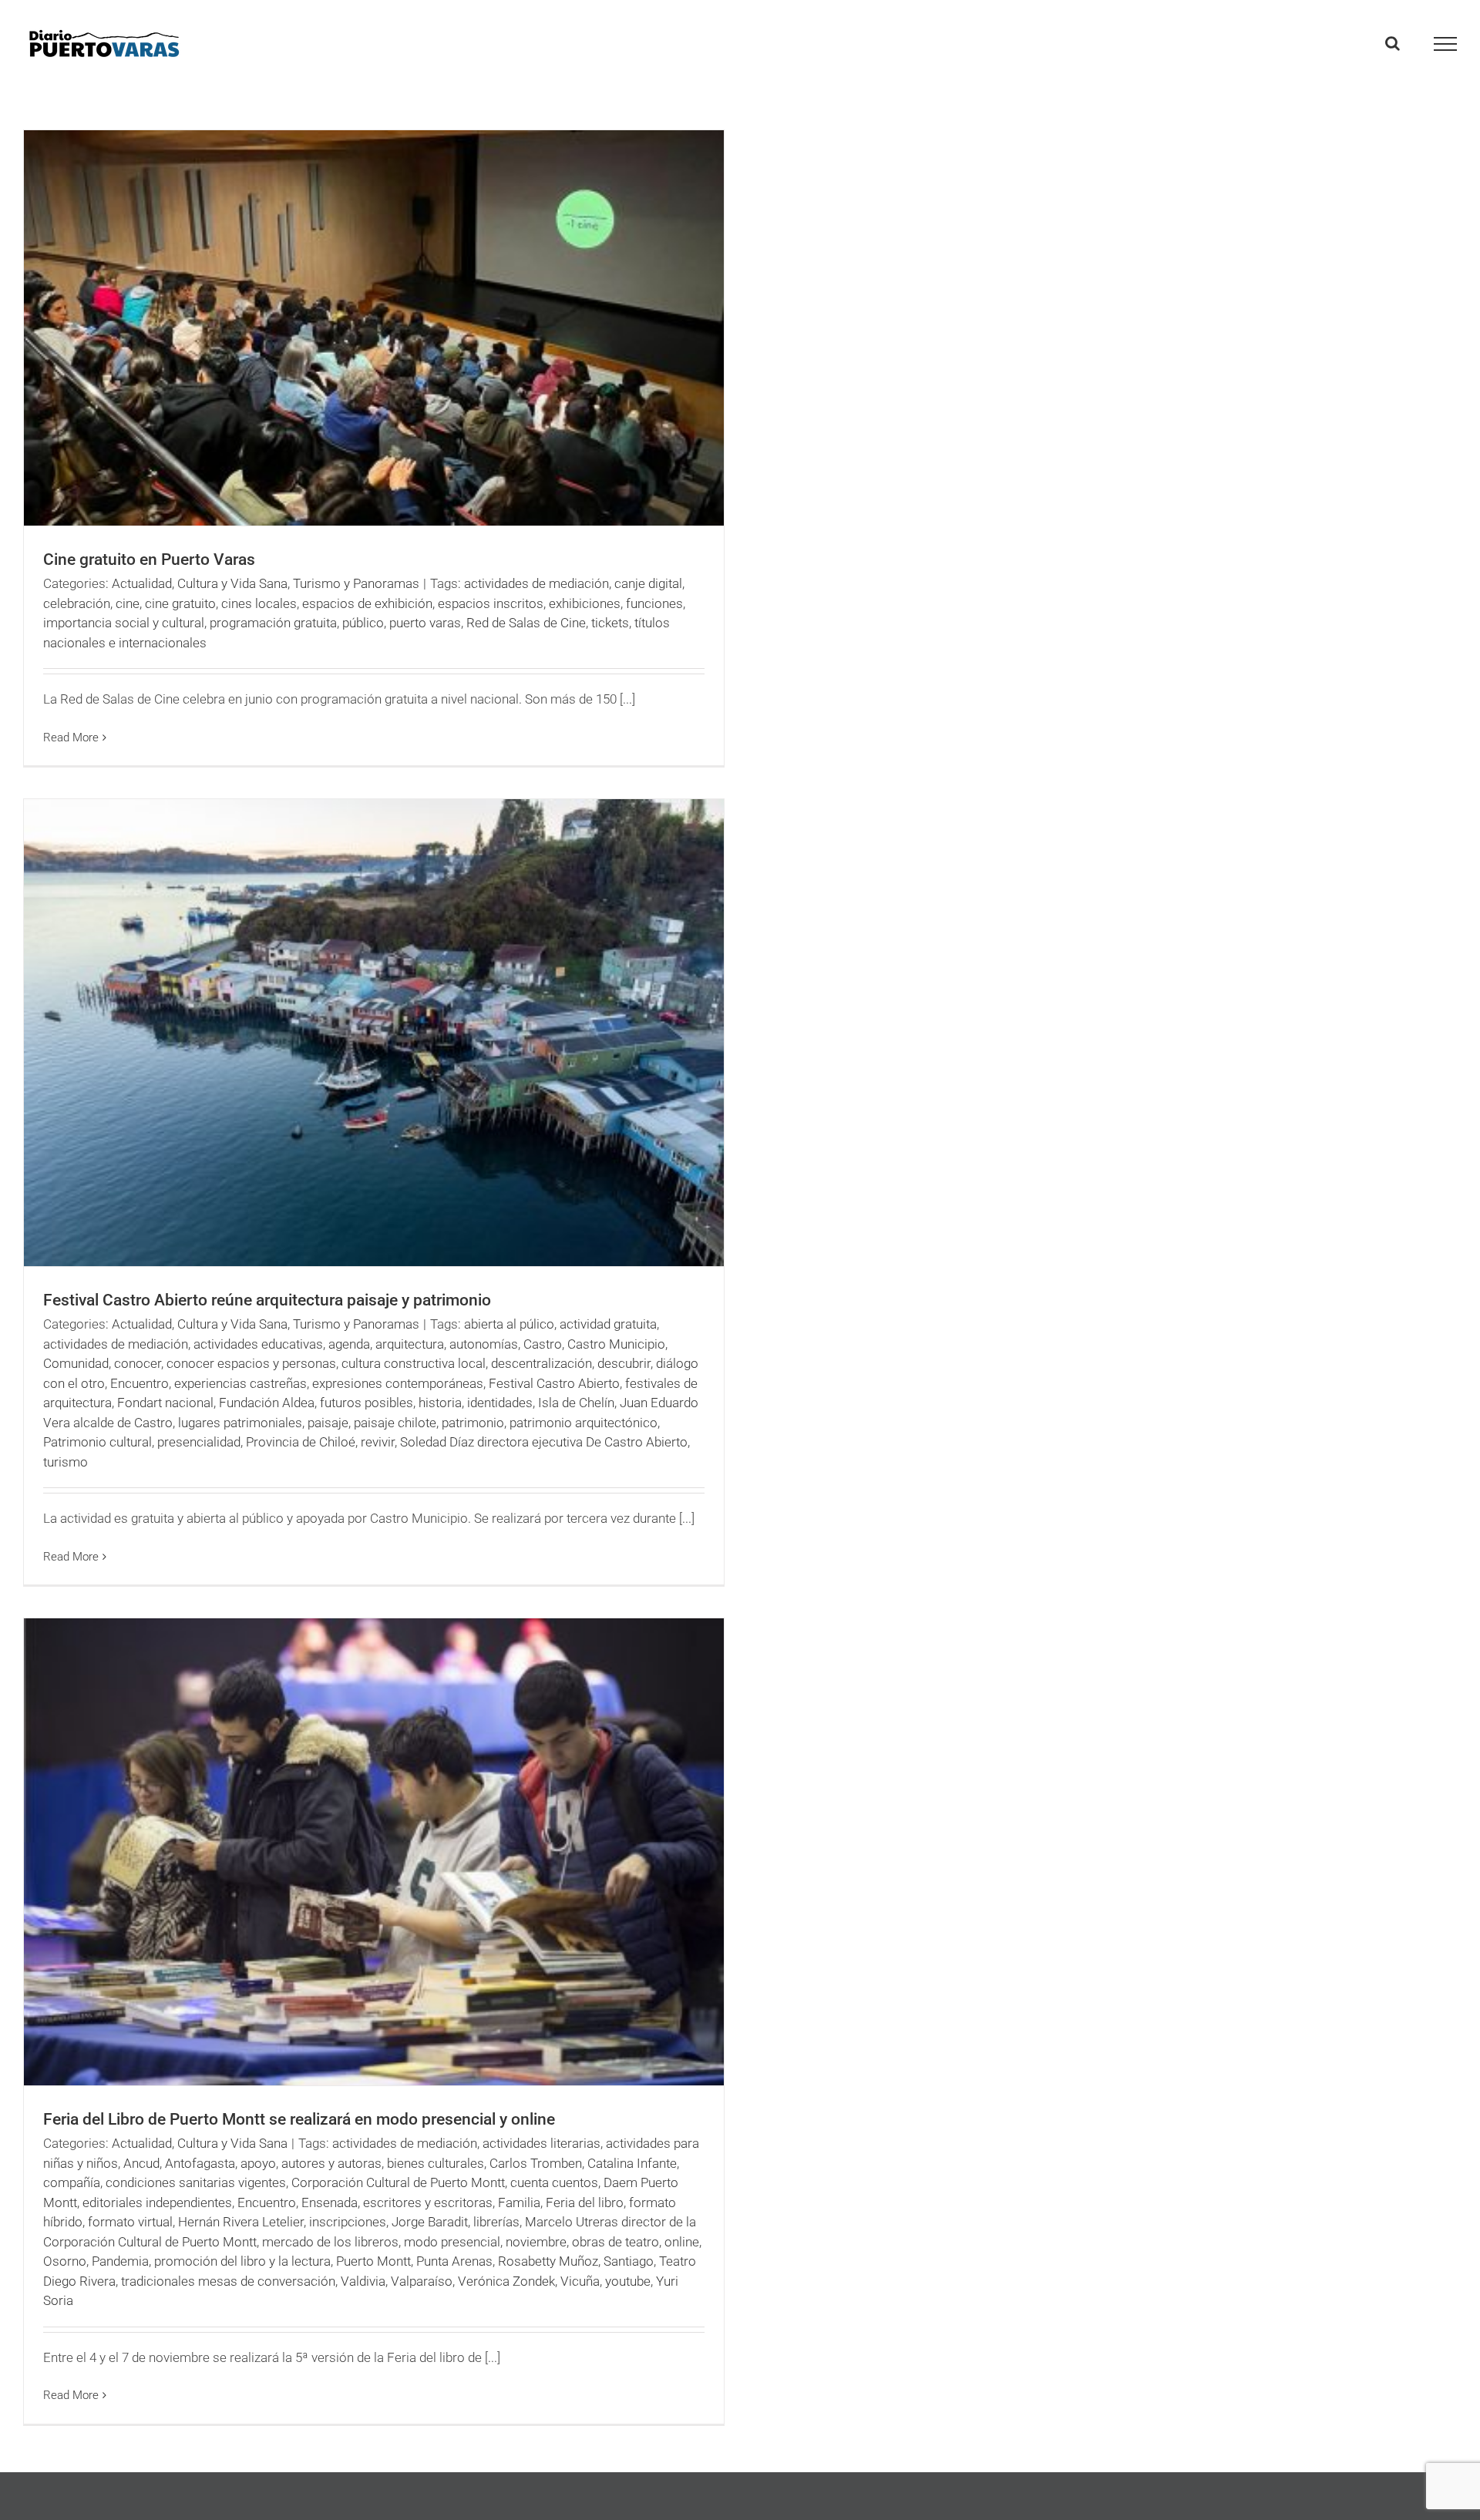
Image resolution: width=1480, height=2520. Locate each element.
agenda (349, 1344)
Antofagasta (200, 2163)
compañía (72, 2182)
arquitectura (410, 1344)
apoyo (258, 2163)
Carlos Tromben (536, 2163)
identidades (500, 1403)
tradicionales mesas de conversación (228, 2281)
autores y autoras (331, 2163)
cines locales (259, 603)
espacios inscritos (491, 603)
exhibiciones (585, 603)
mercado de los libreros (330, 2242)
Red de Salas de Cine (526, 623)
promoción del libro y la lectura (242, 2261)
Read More (71, 738)
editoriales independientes (157, 2202)
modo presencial (452, 2242)
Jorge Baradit (430, 2222)
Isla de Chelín (576, 1403)
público (363, 623)
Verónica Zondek (506, 2281)
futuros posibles (367, 1403)
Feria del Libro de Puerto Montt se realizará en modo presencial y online (299, 2119)
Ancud (141, 2163)
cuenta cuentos (554, 2182)
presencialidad (199, 1442)
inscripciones (348, 2222)
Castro (543, 1344)
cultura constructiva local (414, 1363)
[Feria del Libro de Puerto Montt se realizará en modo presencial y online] (374, 1852)
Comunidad (76, 1363)
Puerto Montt (373, 2261)
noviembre (536, 2242)
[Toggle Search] (1393, 43)
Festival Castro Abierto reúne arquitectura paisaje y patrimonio (267, 1300)
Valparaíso (422, 2281)
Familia (519, 2202)
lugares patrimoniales (240, 1423)
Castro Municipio (616, 1344)
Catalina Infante (632, 2163)
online (682, 2242)
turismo (66, 1462)
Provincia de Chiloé (301, 1442)
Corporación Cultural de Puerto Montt (398, 2182)
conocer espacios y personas (251, 1363)
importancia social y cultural (124, 623)
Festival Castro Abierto (554, 1383)
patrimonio (473, 1423)
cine (128, 603)
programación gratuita (273, 623)
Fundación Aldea (267, 1403)
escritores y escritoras (428, 2202)
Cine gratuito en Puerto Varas (149, 559)
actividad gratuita (608, 1324)
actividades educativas (258, 1344)
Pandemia (120, 2261)
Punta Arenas (454, 2261)
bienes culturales (436, 2163)
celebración (77, 603)
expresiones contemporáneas (398, 1383)
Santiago (629, 2261)
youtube (628, 2281)
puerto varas (425, 623)
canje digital (648, 583)
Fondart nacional (165, 1403)
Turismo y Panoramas (356, 583)
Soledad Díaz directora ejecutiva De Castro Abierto (544, 1442)
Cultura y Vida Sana (232, 583)
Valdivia (363, 2281)
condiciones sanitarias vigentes (196, 2182)
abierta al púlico (509, 1324)
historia (440, 1403)
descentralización (542, 1363)
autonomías (484, 1344)
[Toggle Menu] (1446, 44)
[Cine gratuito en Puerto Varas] (374, 328)
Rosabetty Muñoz (548, 2261)
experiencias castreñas (240, 1383)
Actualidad (142, 583)
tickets (610, 623)
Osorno (65, 2261)
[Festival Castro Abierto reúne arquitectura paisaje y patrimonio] (374, 1033)
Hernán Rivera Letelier (241, 2222)
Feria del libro (585, 2202)
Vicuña (580, 2281)
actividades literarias (542, 2143)
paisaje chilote (395, 1423)
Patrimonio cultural (98, 1442)
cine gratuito (180, 603)
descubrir (624, 1363)
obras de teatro (616, 2242)
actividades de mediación (536, 583)
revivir (378, 1442)
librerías (496, 2222)
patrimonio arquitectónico (584, 1423)
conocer (138, 1363)
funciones (654, 603)
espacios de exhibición (367, 603)
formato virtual (130, 2222)
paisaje (328, 1423)
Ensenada (330, 2202)
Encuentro (140, 1383)
